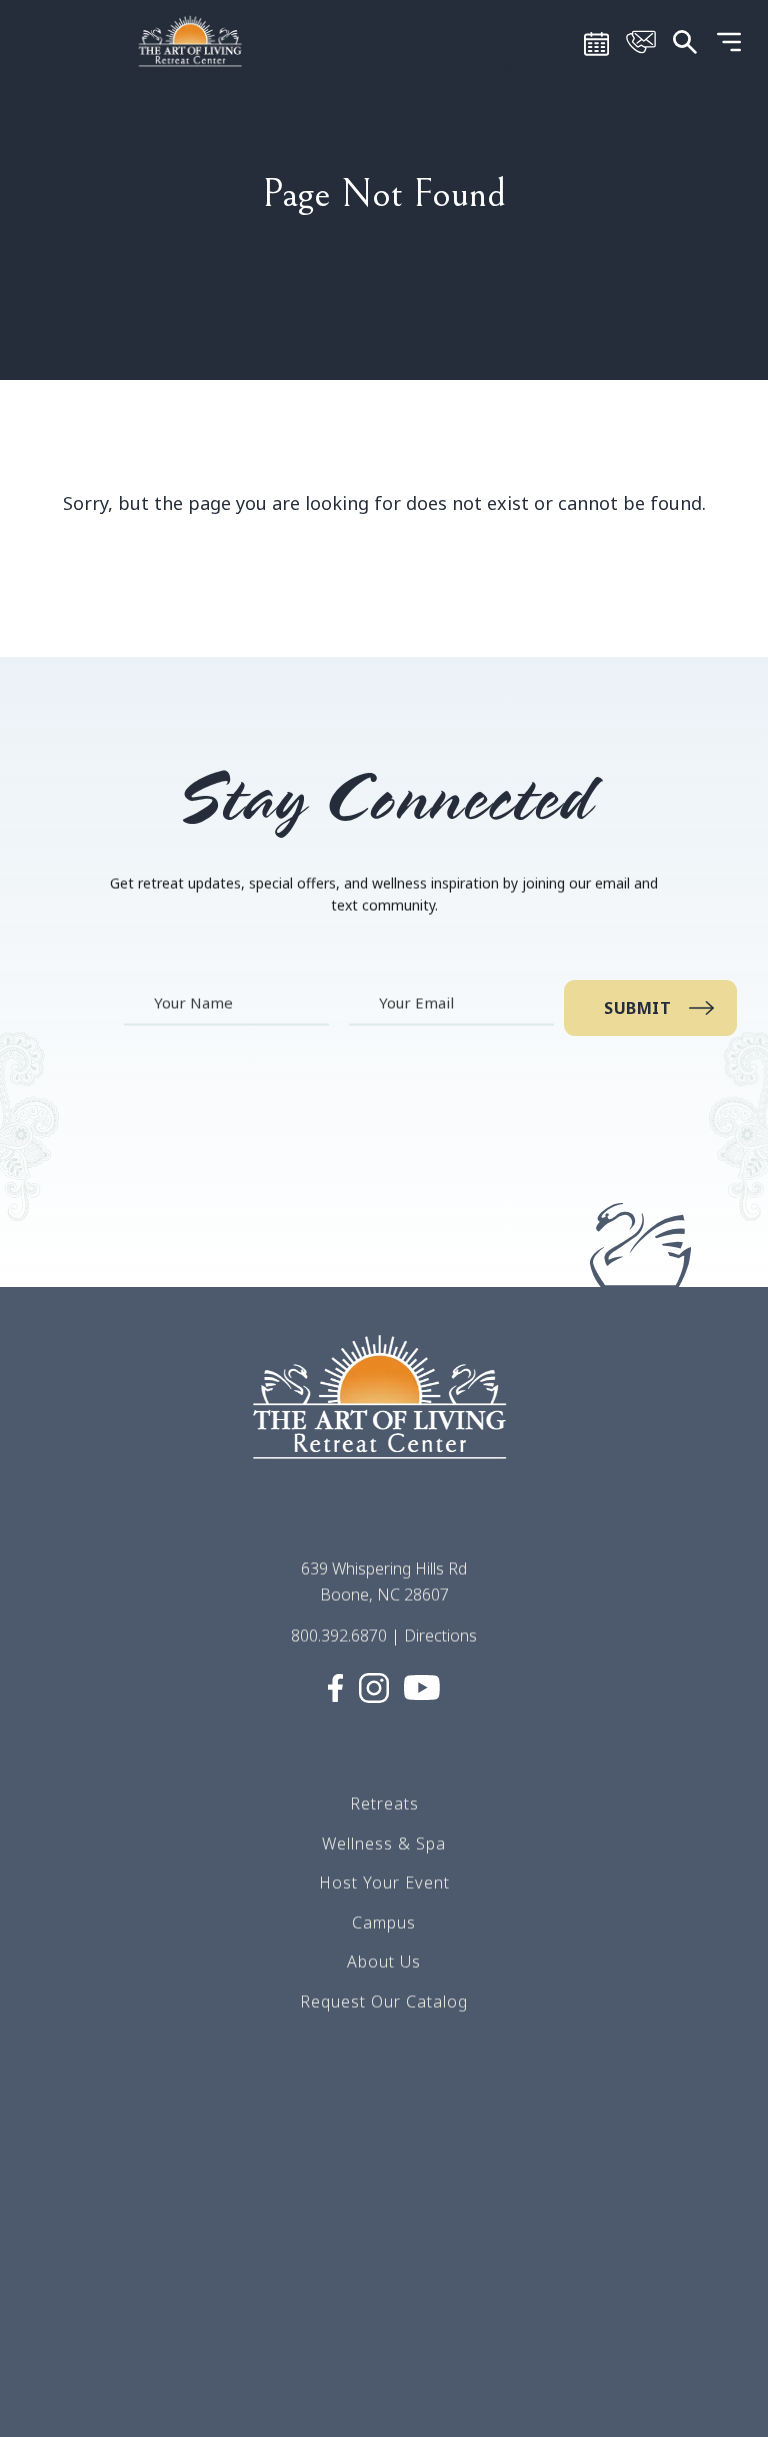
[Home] (192, 40)
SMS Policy (384, 2279)
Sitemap (384, 2239)
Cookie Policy (384, 2358)
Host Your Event (384, 1882)
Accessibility (384, 2398)
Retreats (384, 1803)
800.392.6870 (339, 1635)
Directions (440, 1635)
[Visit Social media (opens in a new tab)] (335, 1686)
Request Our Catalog (384, 2001)
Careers (384, 2160)
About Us (384, 1961)
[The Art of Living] (384, 1415)
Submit (638, 1008)
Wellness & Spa (384, 1842)
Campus (384, 1921)
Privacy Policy (384, 2319)
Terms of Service (384, 2200)
